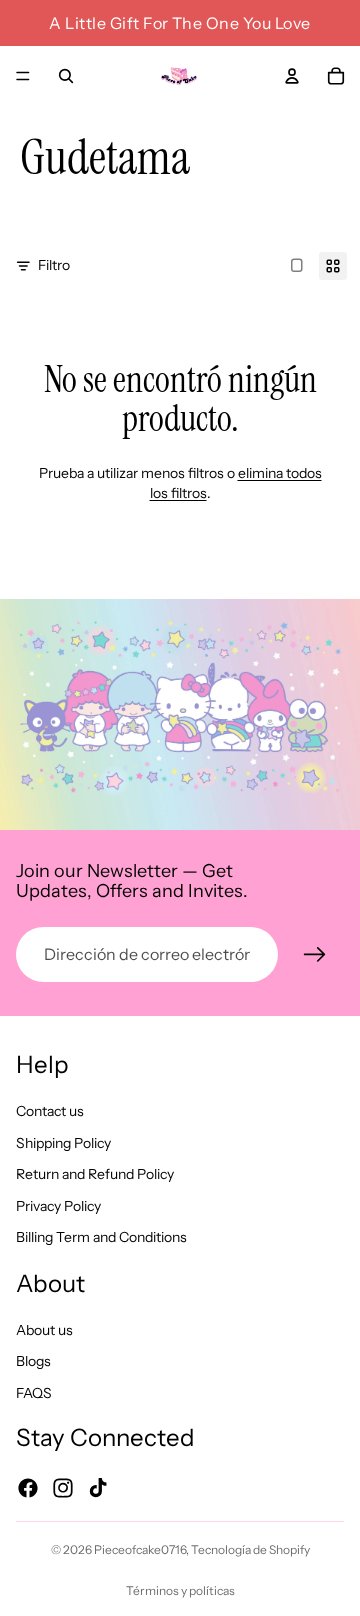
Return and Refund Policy (95, 1174)
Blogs (33, 1361)
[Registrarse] (315, 955)
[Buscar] (66, 76)
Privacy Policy (58, 1205)
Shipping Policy (63, 1142)
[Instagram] (63, 1487)
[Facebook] (28, 1487)
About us (44, 1329)
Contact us (50, 1111)
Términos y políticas (180, 1590)
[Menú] (23, 76)
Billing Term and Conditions (101, 1237)
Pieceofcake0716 (140, 1549)
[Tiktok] (98, 1487)
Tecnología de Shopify (250, 1549)
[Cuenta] (292, 76)
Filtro (54, 265)
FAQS (34, 1392)
